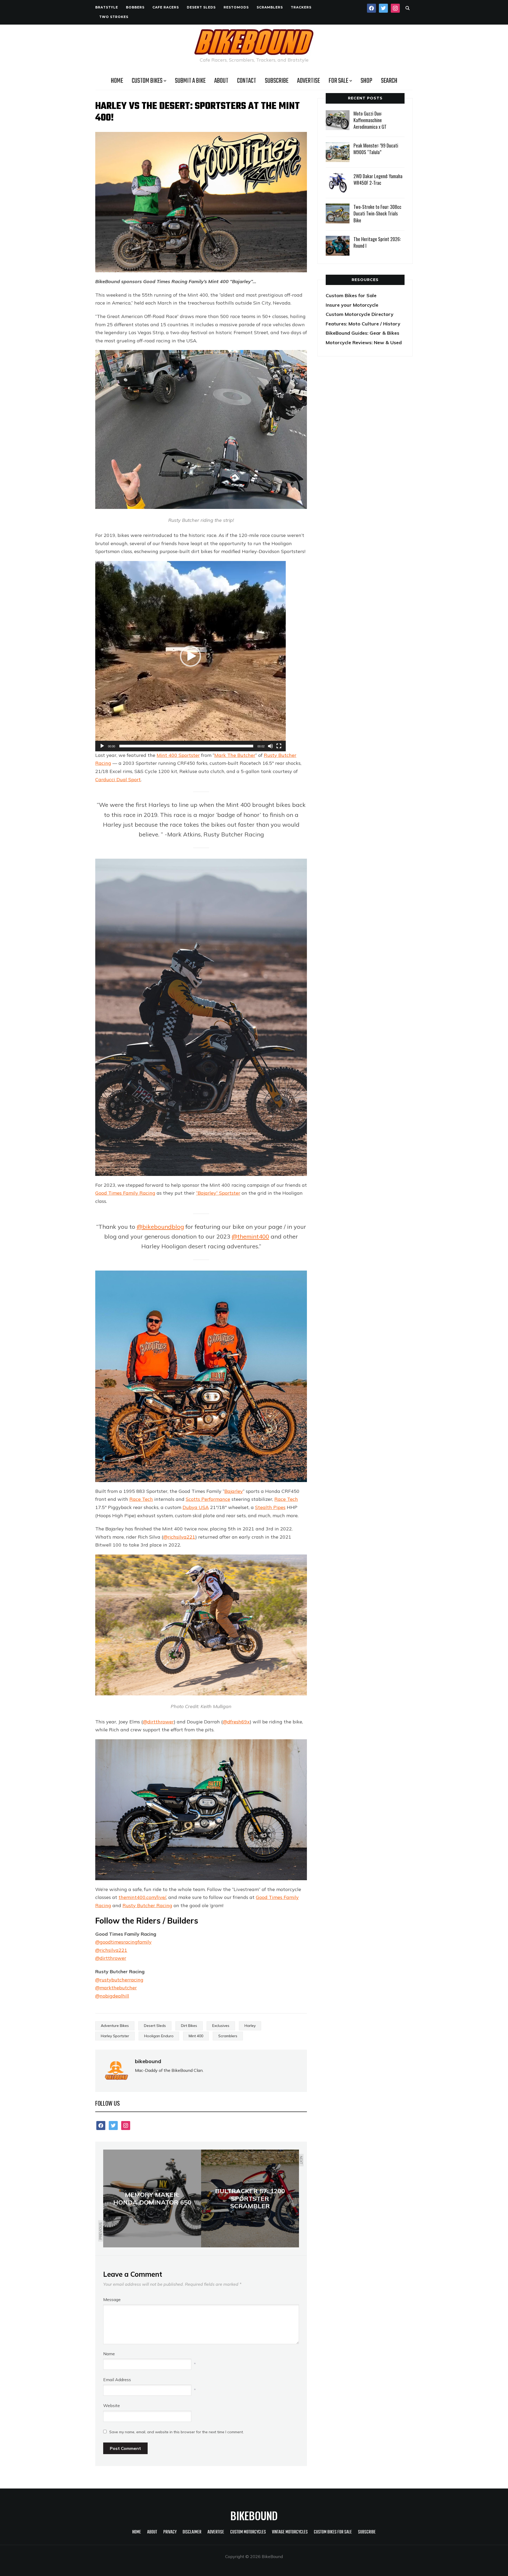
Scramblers (270, 7)
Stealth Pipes (270, 1507)
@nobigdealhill (112, 1996)
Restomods (236, 7)
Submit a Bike (190, 81)
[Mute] (270, 746)
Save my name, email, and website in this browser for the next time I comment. (176, 2432)
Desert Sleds (201, 7)
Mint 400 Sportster (178, 755)
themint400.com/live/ (142, 1897)
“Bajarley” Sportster (218, 1193)
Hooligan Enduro (159, 2036)
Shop (366, 81)
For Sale (338, 81)
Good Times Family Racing (125, 1193)
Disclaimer (192, 2532)
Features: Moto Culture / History (363, 324)
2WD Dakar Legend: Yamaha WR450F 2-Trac (378, 179)
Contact (247, 81)
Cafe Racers (166, 7)
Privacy (170, 2532)
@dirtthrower (158, 1722)
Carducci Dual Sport (118, 779)
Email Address (117, 2380)
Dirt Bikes (189, 2026)
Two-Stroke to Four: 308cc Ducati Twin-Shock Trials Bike (377, 213)
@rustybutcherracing (119, 1980)
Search (389, 81)
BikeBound (254, 2515)
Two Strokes (114, 17)
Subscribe (277, 81)
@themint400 (250, 1236)
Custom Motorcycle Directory (360, 314)
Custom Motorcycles (248, 2532)
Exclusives (221, 2026)
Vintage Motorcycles (290, 2532)
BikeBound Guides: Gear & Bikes (362, 333)
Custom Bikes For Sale (333, 2532)
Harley (250, 2026)
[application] (190, 656)
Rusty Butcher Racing (147, 1905)
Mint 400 (196, 2036)
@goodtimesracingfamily (123, 1942)
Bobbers (135, 7)
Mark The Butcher (235, 755)
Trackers (301, 7)
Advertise (309, 81)
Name (109, 2354)
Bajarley (234, 1491)
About (221, 81)
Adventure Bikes (115, 2026)
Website (112, 2405)
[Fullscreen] (279, 746)
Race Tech (141, 1499)
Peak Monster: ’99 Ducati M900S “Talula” (376, 149)
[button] (190, 656)
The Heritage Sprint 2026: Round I (377, 242)
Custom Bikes (147, 81)
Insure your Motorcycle (352, 305)
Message (112, 2299)
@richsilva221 (179, 1537)
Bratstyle (107, 7)
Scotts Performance (208, 1499)
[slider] (186, 746)
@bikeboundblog (160, 1227)
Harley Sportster (115, 2036)
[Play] (102, 746)
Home (117, 81)
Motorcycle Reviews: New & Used (364, 342)
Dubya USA (196, 1507)
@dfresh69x (236, 1722)
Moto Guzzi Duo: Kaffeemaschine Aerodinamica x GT (370, 120)
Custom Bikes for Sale (351, 295)
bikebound (148, 2061)
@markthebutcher (116, 1988)
